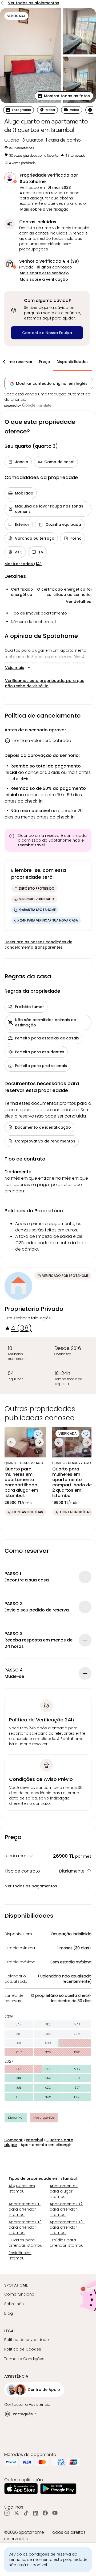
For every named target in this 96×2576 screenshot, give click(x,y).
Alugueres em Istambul (22, 2189)
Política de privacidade (27, 2340)
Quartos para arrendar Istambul (26, 2243)
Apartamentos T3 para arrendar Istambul (25, 2227)
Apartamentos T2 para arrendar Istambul (66, 2209)
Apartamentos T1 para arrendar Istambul (25, 2209)
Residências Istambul (20, 2255)
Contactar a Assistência (27, 2404)
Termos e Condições (24, 2359)
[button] (64, 96)
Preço (45, 362)
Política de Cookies (23, 2349)
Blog (9, 2313)
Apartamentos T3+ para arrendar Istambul (67, 2227)
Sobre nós (14, 2304)
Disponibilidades (73, 362)
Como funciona (19, 2294)
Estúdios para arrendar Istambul (67, 2243)
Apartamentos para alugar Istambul (64, 2191)
